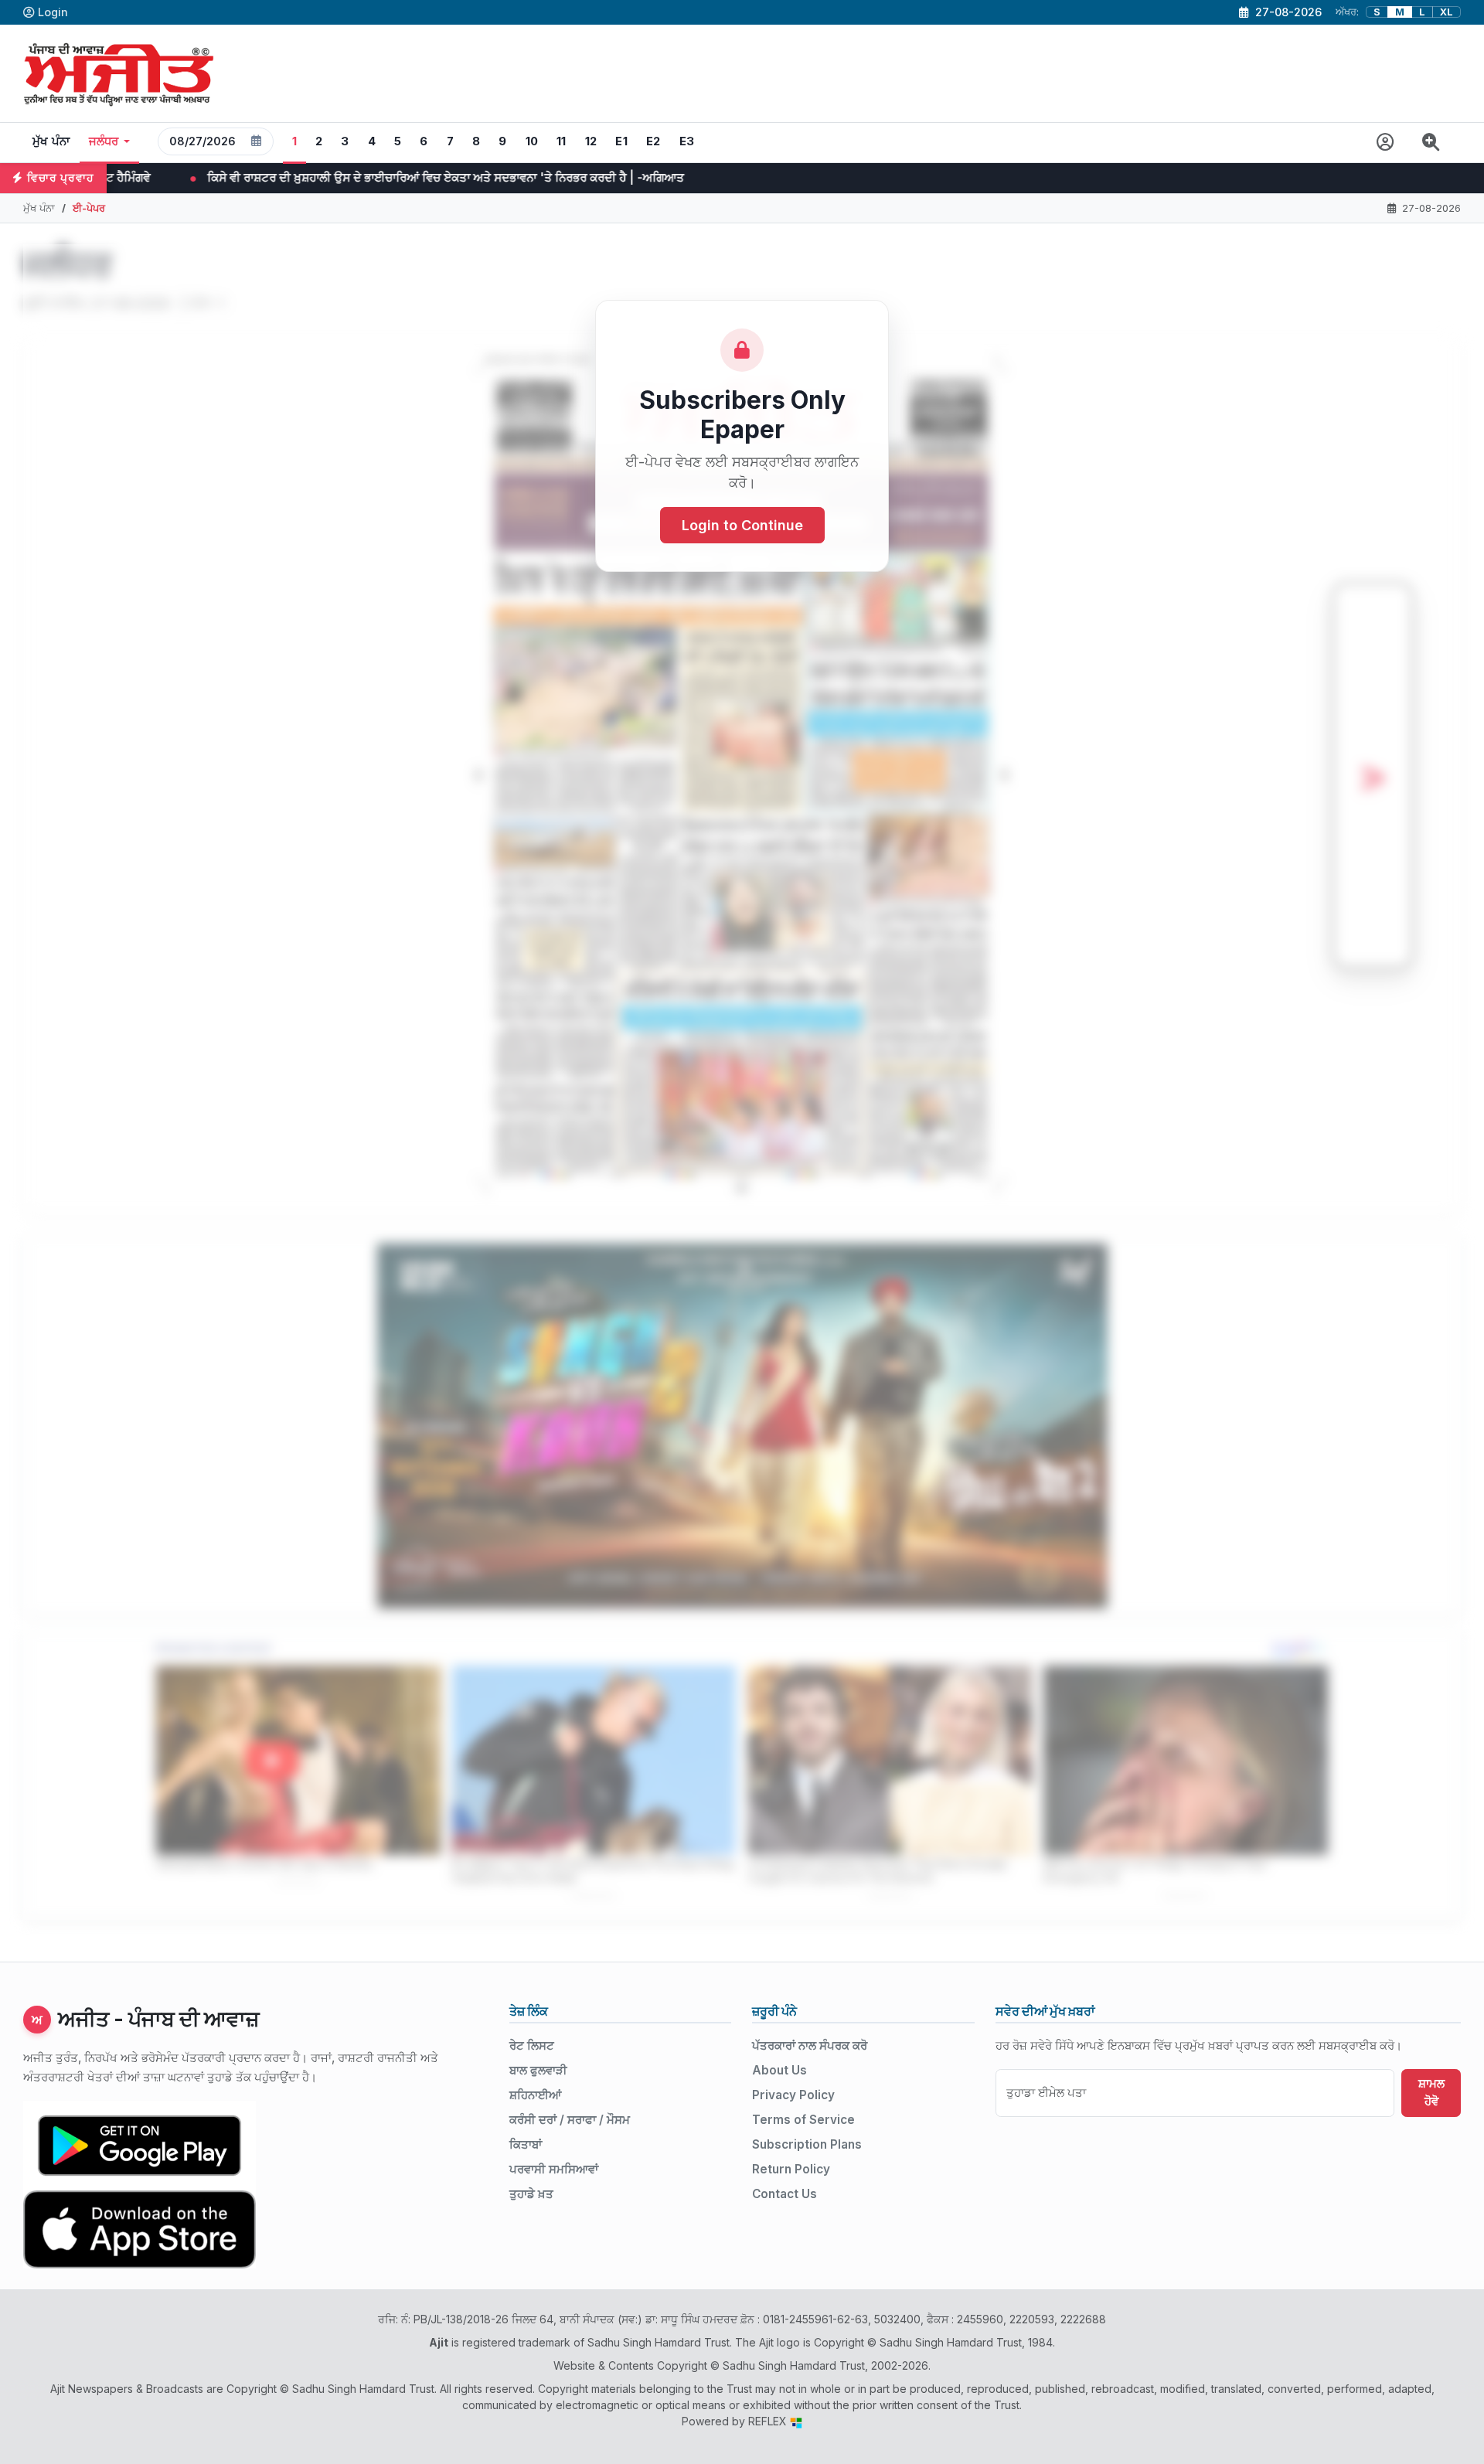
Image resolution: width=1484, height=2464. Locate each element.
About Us (779, 2070)
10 (532, 141)
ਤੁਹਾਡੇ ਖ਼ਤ (531, 2194)
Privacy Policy (793, 2095)
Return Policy (791, 2169)
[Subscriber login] (1385, 143)
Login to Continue (742, 525)
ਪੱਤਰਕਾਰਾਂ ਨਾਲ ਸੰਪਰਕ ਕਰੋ (810, 2045)
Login (53, 12)
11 (562, 141)
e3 (687, 141)
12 (591, 141)
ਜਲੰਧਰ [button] (104, 141)
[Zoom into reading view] (1431, 143)
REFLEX (769, 2421)
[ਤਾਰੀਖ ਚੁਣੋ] (257, 141)
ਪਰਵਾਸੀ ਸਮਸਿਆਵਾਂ (554, 2169)
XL (1447, 12)
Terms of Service (803, 2120)
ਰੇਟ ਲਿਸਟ (532, 2045)
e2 (654, 141)
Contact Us (785, 2194)
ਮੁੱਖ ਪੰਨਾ (51, 141)
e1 (621, 141)
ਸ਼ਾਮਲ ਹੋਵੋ (1431, 2092)
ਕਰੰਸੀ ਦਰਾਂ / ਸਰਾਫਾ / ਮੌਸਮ (570, 2120)
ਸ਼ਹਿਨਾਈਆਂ (535, 2095)
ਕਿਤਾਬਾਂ (526, 2144)
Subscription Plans (807, 2144)
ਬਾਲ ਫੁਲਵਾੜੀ (538, 2070)
